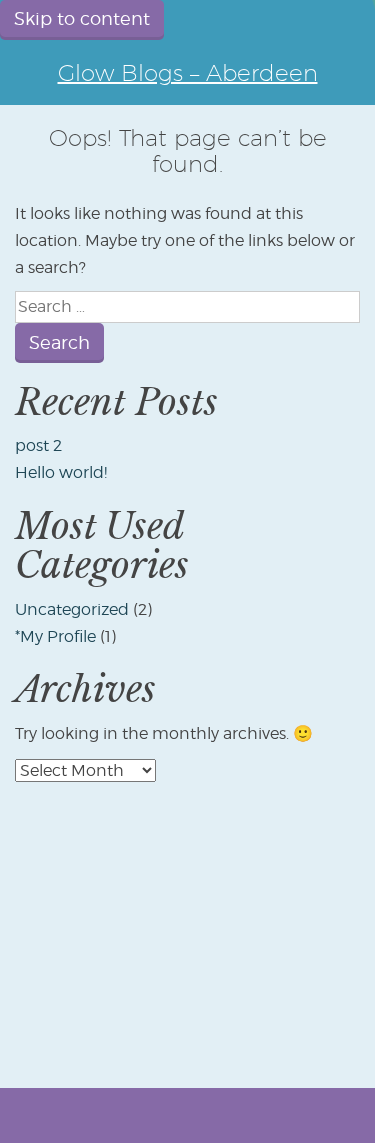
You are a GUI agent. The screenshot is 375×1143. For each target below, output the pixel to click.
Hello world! (61, 472)
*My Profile (55, 636)
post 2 (38, 445)
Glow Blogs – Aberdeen (188, 72)
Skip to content (82, 18)
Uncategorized (72, 609)
